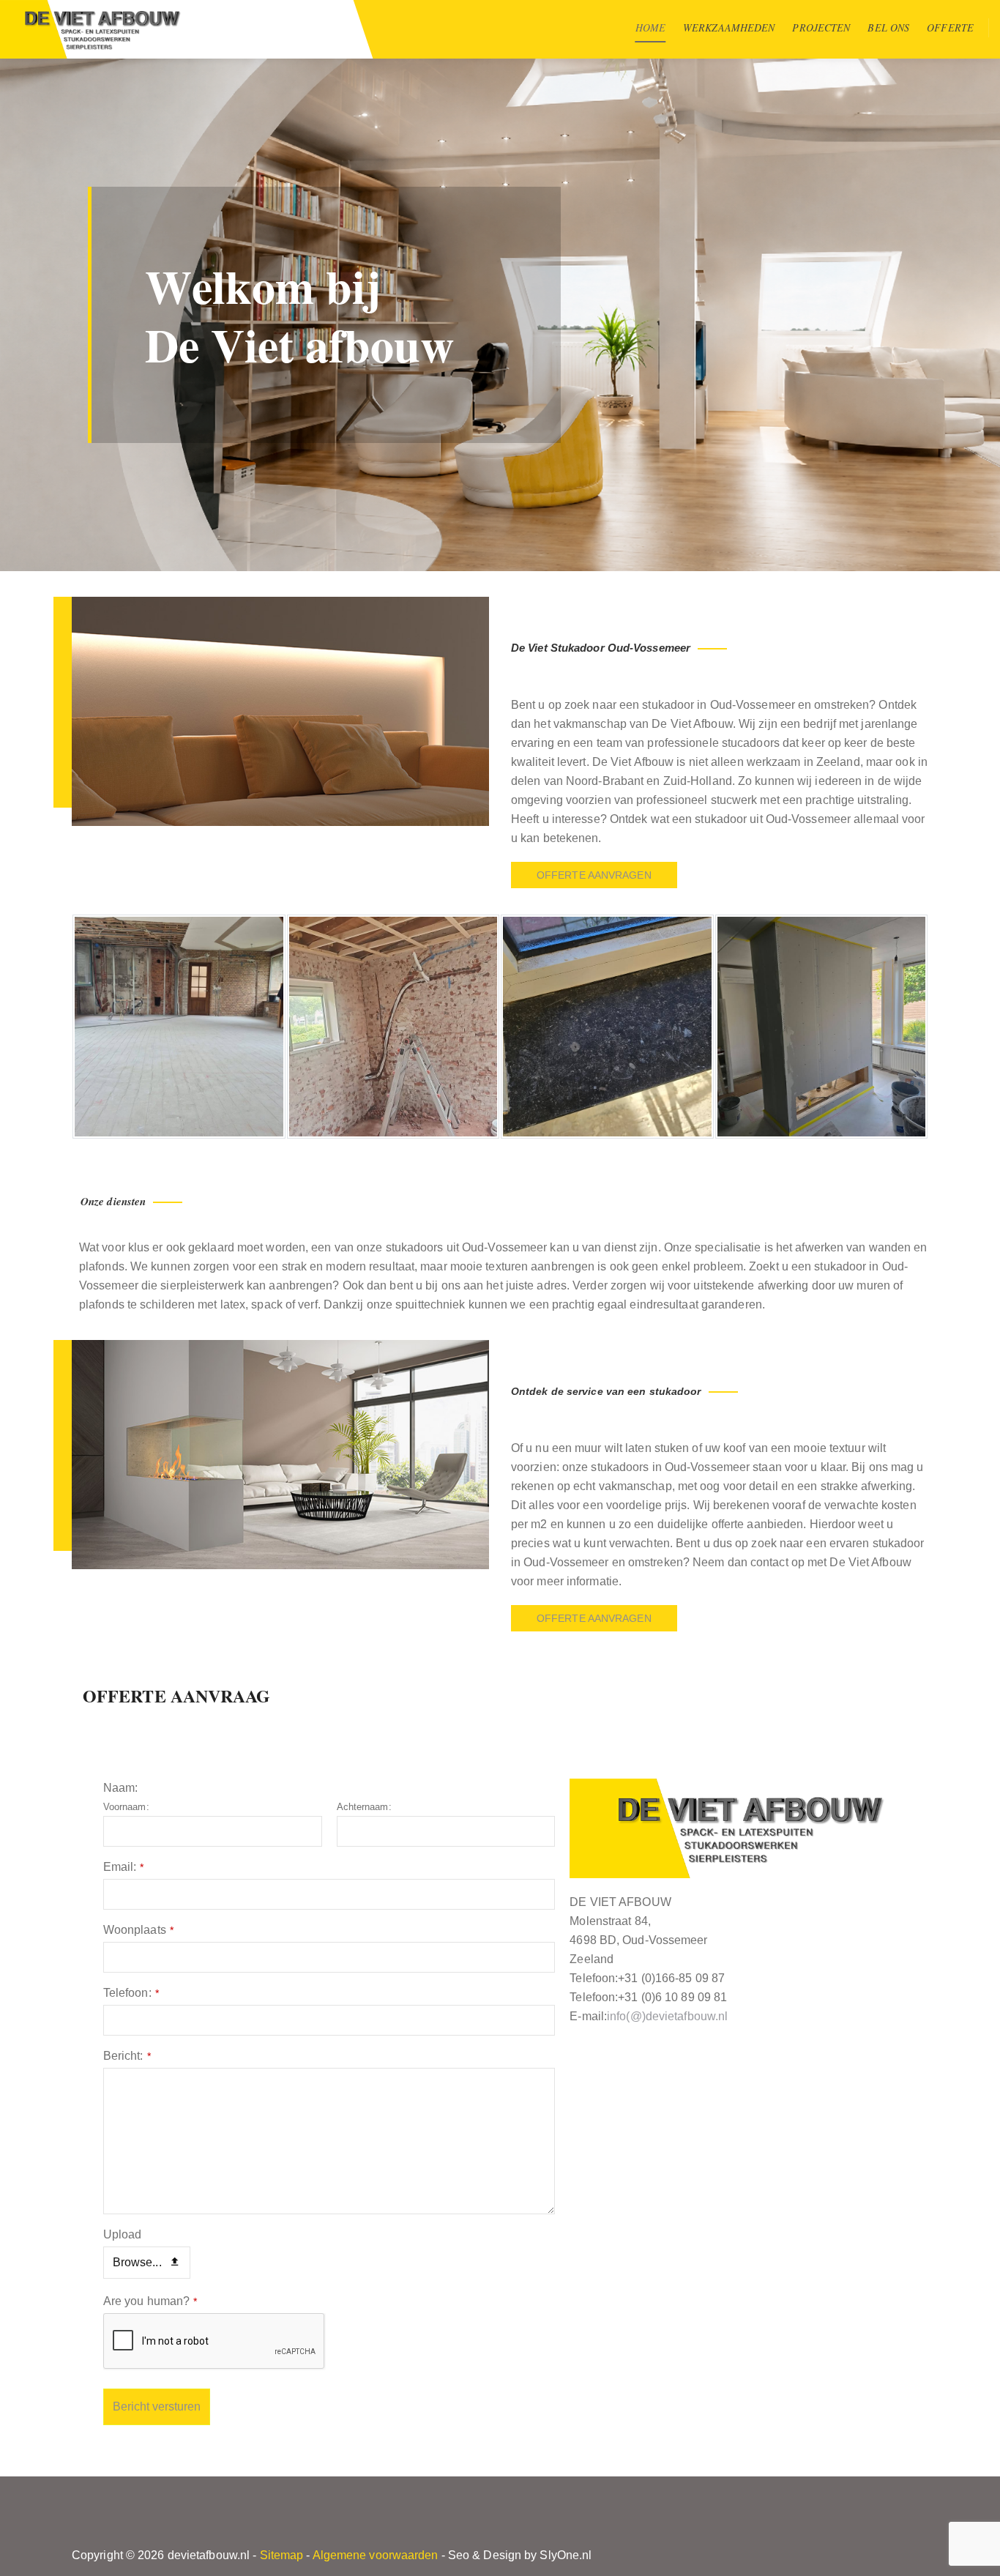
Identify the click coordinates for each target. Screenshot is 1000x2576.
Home (650, 27)
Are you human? (150, 2301)
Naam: (121, 1788)
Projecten (821, 27)
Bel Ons (888, 27)
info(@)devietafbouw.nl (667, 2016)
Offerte (950, 27)
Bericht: (127, 2056)
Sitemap (282, 2555)
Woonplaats (138, 1930)
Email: (124, 1867)
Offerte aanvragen (594, 875)
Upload (123, 2234)
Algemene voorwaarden (376, 2555)
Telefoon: (131, 1993)
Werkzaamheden (729, 27)
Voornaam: (126, 1807)
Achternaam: (364, 1807)
